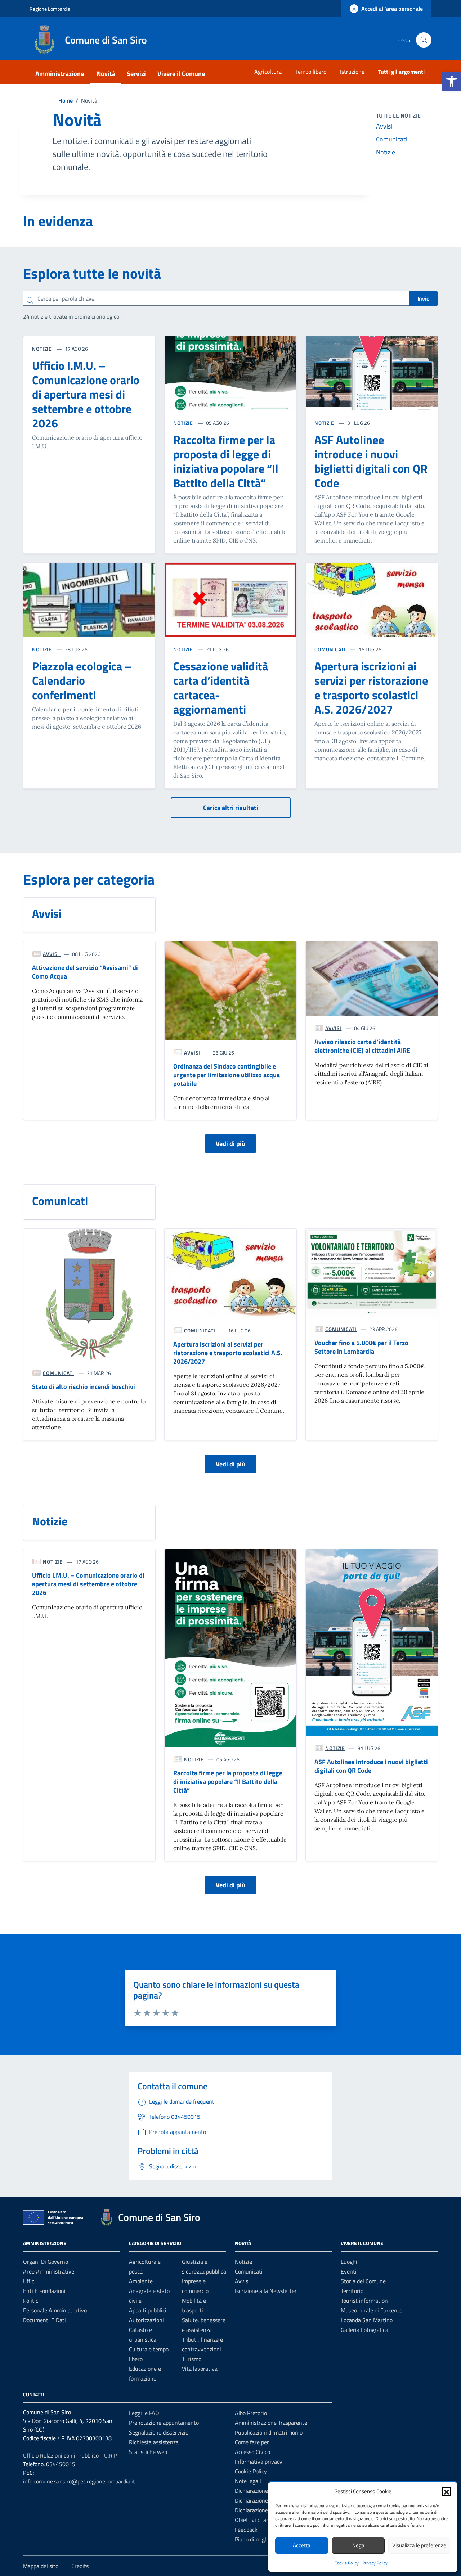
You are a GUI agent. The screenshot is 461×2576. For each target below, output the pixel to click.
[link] (452, 81)
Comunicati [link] (391, 139)
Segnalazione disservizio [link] (159, 2432)
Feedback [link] (246, 2530)
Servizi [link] (136, 74)
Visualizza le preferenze (419, 2545)
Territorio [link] (352, 2291)
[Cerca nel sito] (424, 40)
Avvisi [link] (384, 126)
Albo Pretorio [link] (251, 2413)
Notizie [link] (386, 152)
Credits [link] (80, 2566)
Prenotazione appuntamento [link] (164, 2423)
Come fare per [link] (252, 2442)
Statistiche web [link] (148, 2452)
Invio (423, 298)
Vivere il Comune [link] (181, 74)
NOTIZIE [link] (184, 423)
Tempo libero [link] (311, 72)
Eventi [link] (349, 2271)
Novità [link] (106, 74)
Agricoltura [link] (268, 72)
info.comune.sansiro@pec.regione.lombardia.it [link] (79, 2481)
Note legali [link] (248, 2481)
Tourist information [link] (364, 2301)
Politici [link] (31, 2301)
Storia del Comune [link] (363, 2281)
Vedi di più (230, 1144)
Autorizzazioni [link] (146, 2320)
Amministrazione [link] (60, 74)
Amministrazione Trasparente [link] (271, 2423)
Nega (358, 2545)
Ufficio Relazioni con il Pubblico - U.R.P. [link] (70, 2455)
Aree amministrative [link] (49, 2271)
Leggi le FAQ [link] (144, 2413)
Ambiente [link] (141, 2281)
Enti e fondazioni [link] (44, 2291)
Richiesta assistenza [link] (154, 2442)
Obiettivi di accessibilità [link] (264, 2520)
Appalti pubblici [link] (148, 2310)
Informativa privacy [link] (259, 2462)
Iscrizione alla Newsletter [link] (266, 2291)
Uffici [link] (29, 2281)
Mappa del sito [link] (41, 2566)
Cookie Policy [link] (347, 2563)
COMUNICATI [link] (331, 649)
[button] (447, 2491)
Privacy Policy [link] (375, 2563)
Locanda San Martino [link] (367, 2320)
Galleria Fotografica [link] (364, 2330)
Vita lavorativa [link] (200, 2369)
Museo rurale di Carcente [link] (372, 2310)
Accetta (302, 2545)
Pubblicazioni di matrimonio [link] (269, 2432)
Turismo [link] (192, 2359)
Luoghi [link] (349, 2262)
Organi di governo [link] (46, 2262)
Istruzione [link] (352, 72)
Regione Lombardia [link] (50, 9)
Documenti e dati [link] (44, 2320)
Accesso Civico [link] (252, 2452)
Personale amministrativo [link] (55, 2310)
